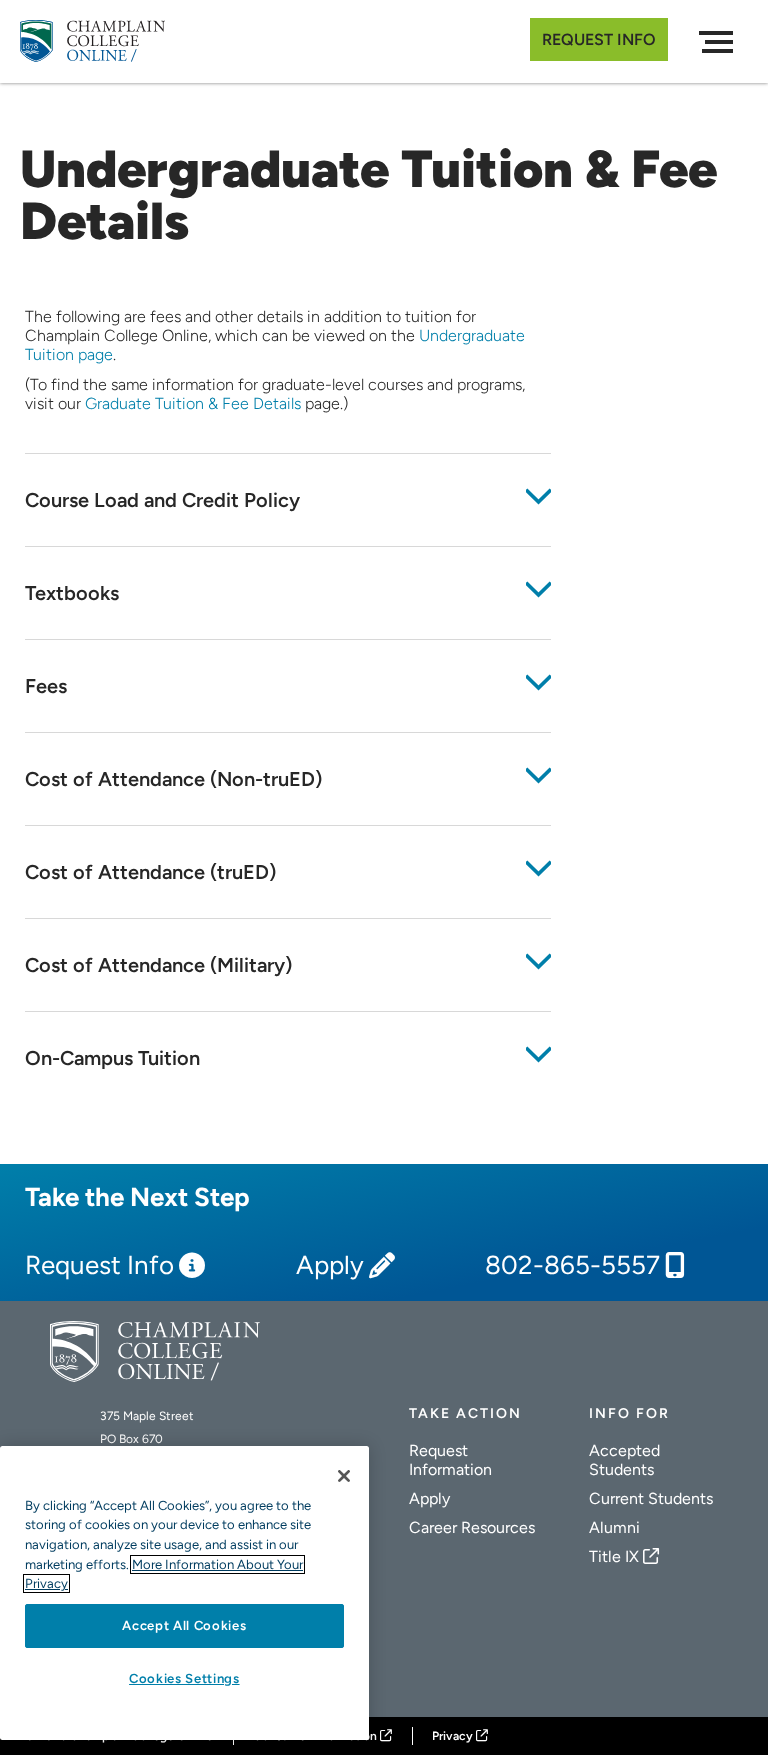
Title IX (614, 1556)
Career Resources (472, 1527)
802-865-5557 (572, 1265)
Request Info (599, 39)
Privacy (452, 1736)
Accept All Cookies (184, 1625)
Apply (330, 1265)
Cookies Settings (184, 1678)
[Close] (344, 1476)
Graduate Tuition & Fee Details (193, 403)
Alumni (614, 1527)
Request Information (450, 1460)
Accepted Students (624, 1460)
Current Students (651, 1498)
